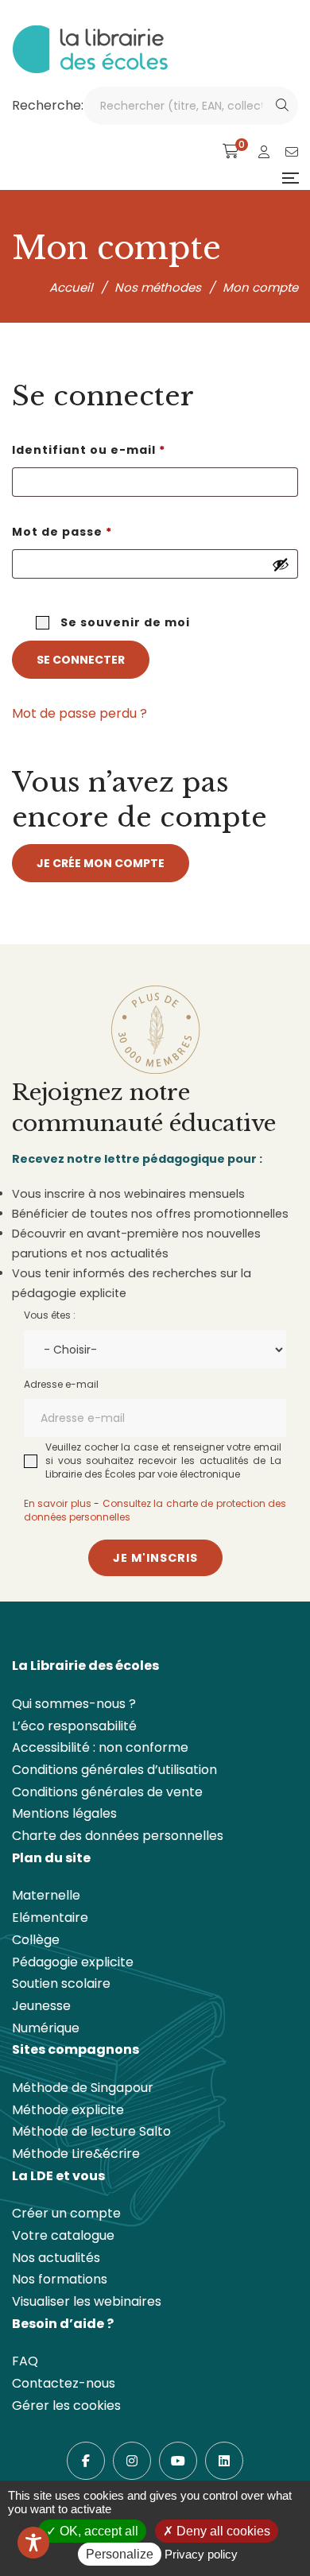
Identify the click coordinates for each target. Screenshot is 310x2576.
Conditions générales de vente (107, 1792)
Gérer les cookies (66, 2406)
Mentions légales (64, 1813)
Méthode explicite (68, 2110)
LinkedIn (224, 2461)
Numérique (46, 2028)
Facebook (86, 2461)
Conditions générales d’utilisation (114, 1770)
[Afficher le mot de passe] (281, 564)
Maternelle (46, 1895)
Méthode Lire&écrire (76, 2154)
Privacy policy (201, 2554)
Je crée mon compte (101, 863)
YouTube (178, 2461)
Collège (36, 1940)
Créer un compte (66, 2213)
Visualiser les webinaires (87, 2301)
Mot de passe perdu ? (79, 713)
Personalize (120, 2554)
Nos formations (60, 2279)
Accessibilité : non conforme (100, 1747)
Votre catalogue (63, 2235)
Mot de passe (101, 531)
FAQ (25, 2361)
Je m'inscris (155, 1558)
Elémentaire (50, 1917)
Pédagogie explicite (73, 1962)
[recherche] (282, 106)
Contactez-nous (64, 2383)
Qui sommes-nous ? (74, 1704)
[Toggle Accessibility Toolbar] (33, 2543)
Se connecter (81, 660)
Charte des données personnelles (118, 1836)
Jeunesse (41, 2006)
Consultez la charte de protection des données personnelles (155, 1510)
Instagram (132, 2461)
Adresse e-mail (61, 1384)
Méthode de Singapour (83, 2088)
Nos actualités (56, 2258)
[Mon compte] (264, 152)
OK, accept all (97, 2531)
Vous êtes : (50, 1315)
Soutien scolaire (61, 1983)
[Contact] (292, 152)
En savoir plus (58, 1503)
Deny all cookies (222, 2531)
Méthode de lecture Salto (91, 2131)
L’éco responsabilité (74, 1726)
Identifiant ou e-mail (128, 449)
